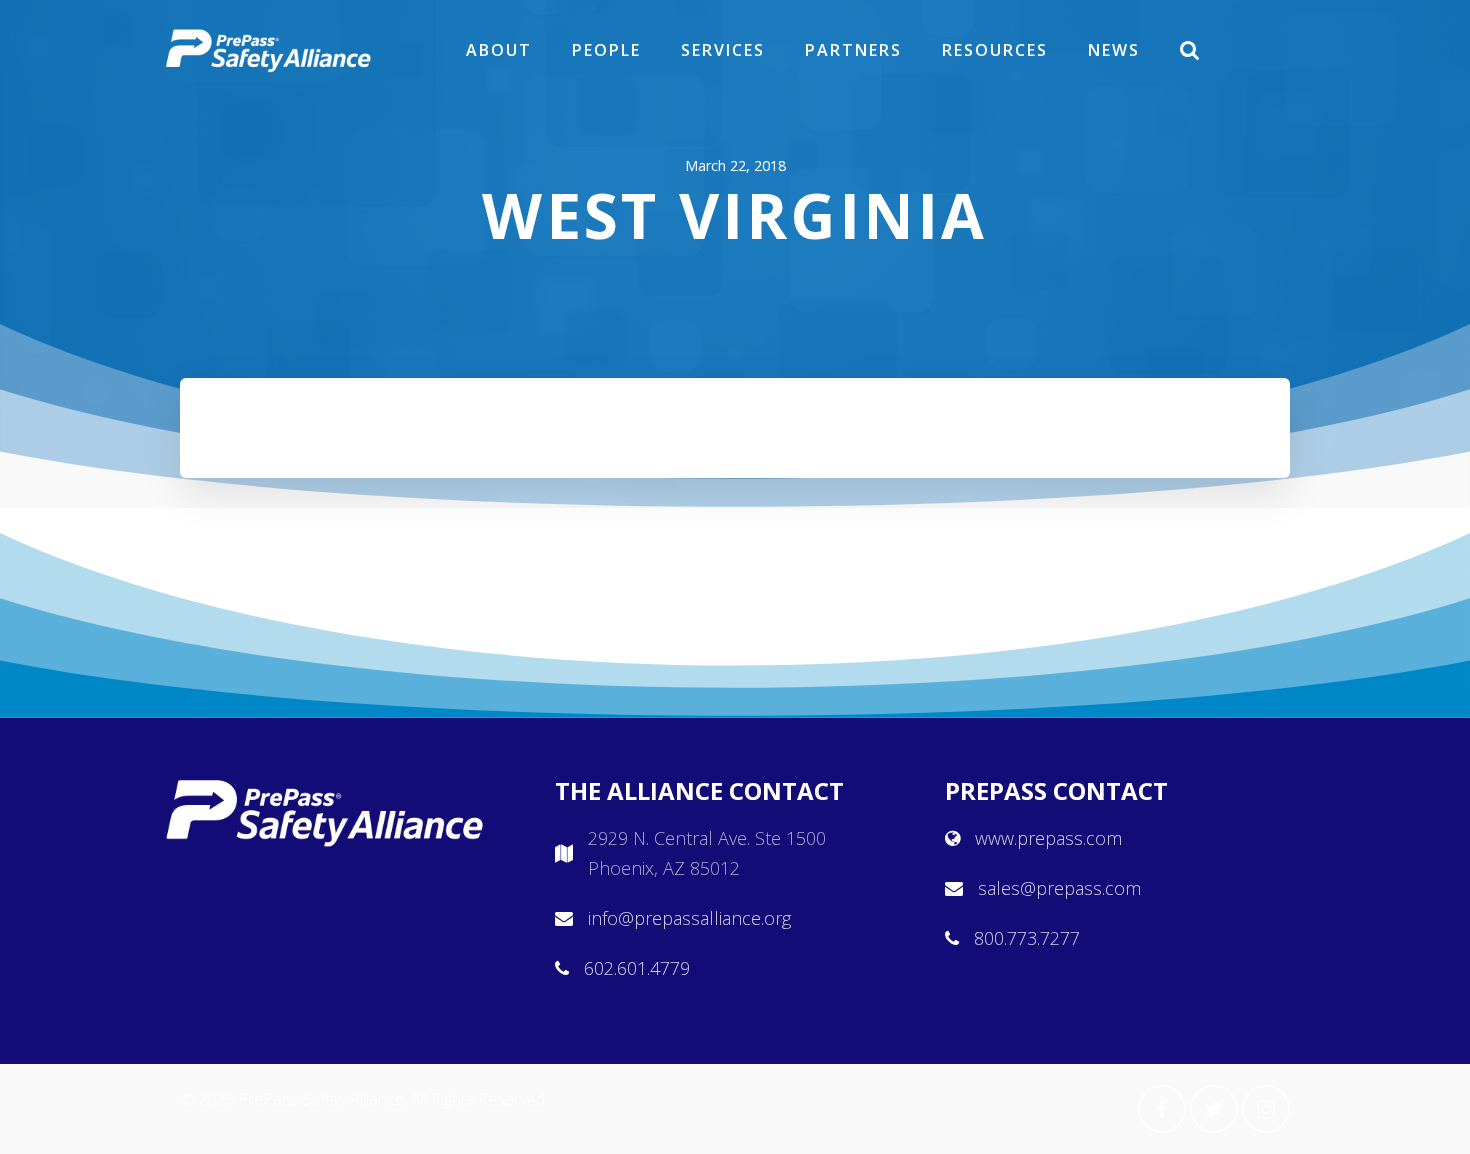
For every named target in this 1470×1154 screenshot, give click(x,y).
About (499, 50)
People (606, 50)
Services (723, 50)
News (1114, 50)
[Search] (1191, 50)
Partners (853, 50)
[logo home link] (268, 50)
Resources (995, 50)
